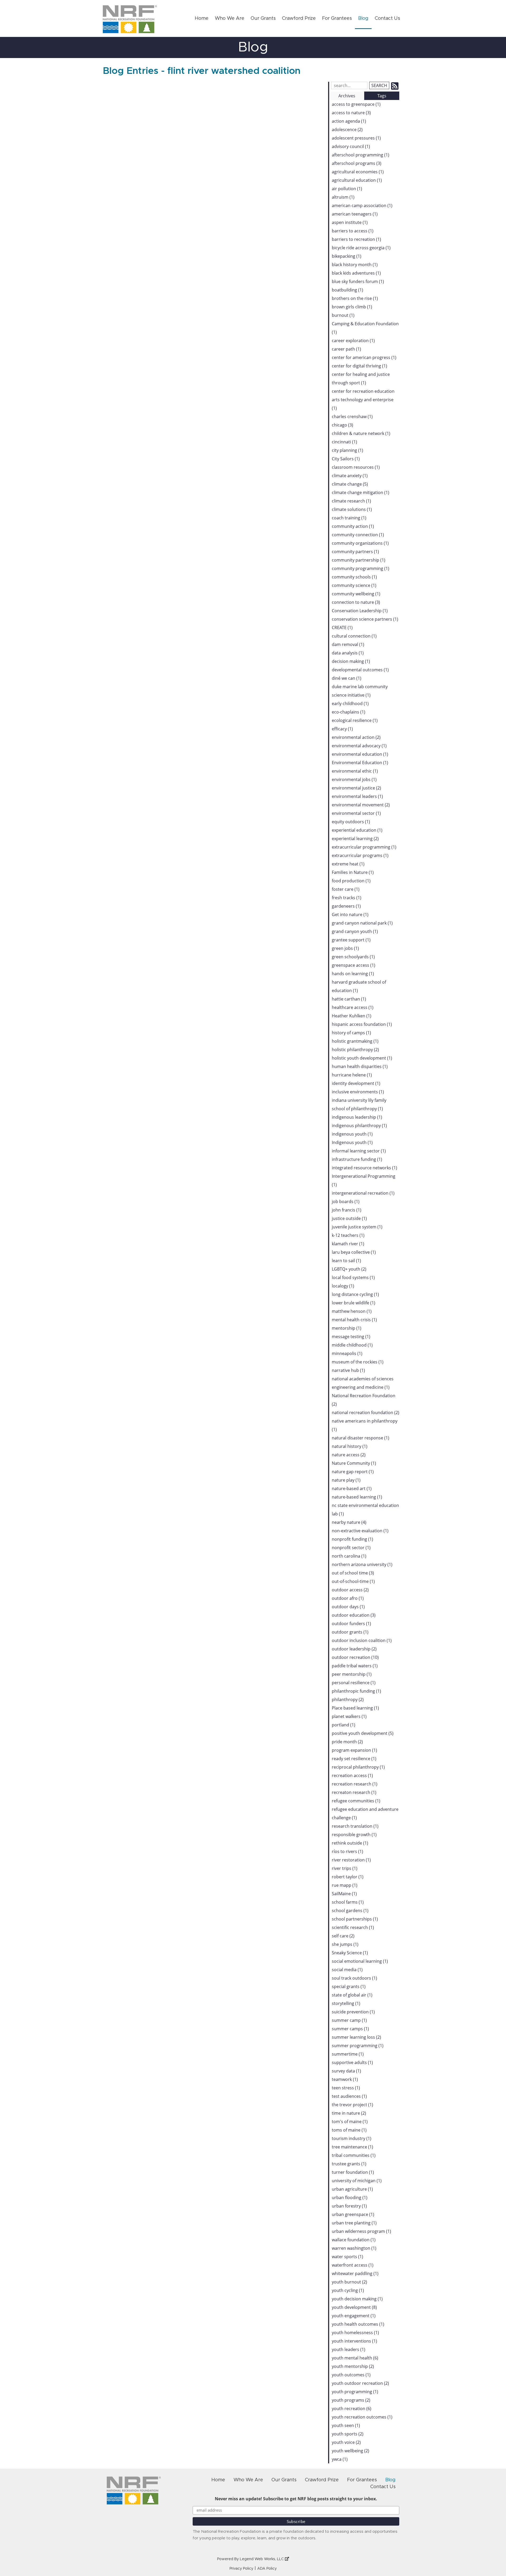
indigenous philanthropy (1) (359, 1126)
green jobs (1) (345, 948)
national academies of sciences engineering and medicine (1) (363, 1383)
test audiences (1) (349, 2096)
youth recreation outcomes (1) (362, 2417)
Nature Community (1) (354, 1463)
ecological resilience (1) (355, 720)
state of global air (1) (352, 1995)
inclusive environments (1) (358, 1092)
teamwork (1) (345, 2079)
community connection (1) (358, 535)
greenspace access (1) (354, 965)
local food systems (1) (353, 1277)
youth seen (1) (346, 2425)
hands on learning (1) (353, 974)
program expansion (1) (354, 1750)
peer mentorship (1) (352, 1674)
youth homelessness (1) (355, 2333)
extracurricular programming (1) (364, 847)
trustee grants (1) (349, 2164)
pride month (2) (347, 1742)
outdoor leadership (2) (354, 1649)
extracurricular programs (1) (360, 855)
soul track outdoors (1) (354, 1978)
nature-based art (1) (352, 1488)
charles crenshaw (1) (352, 416)
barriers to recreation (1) (356, 239)
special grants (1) (349, 1986)
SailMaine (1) (344, 1894)
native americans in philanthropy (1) (365, 1425)
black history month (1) (355, 265)
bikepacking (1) (347, 256)
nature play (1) (346, 1480)
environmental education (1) (360, 754)
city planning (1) (347, 450)
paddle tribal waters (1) (355, 1666)
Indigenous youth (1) (352, 1142)
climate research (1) (351, 501)
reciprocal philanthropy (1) (358, 1767)
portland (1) (344, 1725)
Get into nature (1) (350, 914)
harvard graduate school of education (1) (359, 986)
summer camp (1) (349, 2020)
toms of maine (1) (349, 2130)
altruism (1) (343, 197)
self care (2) (343, 1936)
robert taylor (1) (348, 1877)
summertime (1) (348, 2054)
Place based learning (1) (355, 1708)
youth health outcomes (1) (358, 2324)
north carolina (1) (349, 1556)
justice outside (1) (349, 1218)
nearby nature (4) (349, 1522)
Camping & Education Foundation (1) (365, 328)
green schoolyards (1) (353, 957)
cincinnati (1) (344, 442)
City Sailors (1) (346, 459)
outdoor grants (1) (350, 1632)
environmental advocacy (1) (359, 746)
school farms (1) (348, 1902)
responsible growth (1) (354, 1835)
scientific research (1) (353, 1927)
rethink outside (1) (350, 1843)
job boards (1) (346, 1201)
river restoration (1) (351, 1860)
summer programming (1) (358, 2046)
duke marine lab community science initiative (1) (360, 691)
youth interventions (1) (354, 2341)
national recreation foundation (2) (366, 1413)
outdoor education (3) (354, 1615)
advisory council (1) (351, 146)
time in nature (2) (349, 2113)
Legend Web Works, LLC (262, 2559)
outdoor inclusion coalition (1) (362, 1640)
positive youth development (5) (363, 1733)
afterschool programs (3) (357, 163)
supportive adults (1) (352, 2062)
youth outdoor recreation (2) (360, 2383)
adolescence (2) (347, 130)
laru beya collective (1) (354, 1252)
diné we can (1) (347, 678)
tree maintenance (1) (352, 2147)
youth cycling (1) (348, 2290)
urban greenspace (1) (353, 2214)
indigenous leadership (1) (357, 1117)
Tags (382, 96)
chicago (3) (342, 425)
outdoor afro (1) (348, 1598)
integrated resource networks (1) (364, 1168)
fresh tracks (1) (347, 898)
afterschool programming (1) (361, 155)
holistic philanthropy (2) (355, 1050)
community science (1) (354, 585)
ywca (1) (340, 2459)
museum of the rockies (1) (358, 1362)
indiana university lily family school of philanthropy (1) (359, 1104)
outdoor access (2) (350, 1590)
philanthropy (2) (348, 1699)
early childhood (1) (350, 703)
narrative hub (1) (348, 1370)
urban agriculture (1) (352, 2189)
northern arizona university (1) (362, 1564)
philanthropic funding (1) (356, 1691)
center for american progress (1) (364, 357)
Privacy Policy (241, 2569)
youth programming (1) (355, 2392)
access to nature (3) (351, 113)
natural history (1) (350, 1446)
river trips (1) (345, 1868)
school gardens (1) (350, 1911)
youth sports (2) (348, 2434)
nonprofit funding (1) (352, 1539)
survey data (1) (346, 2071)
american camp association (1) (362, 205)
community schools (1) (354, 577)
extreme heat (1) (348, 864)
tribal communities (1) (354, 2155)
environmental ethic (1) (355, 771)
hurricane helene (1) (352, 1075)
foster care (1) (346, 889)
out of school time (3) (353, 1573)
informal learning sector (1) (359, 1151)
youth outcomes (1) (351, 2375)
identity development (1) (356, 1083)
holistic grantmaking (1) (355, 1041)
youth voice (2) (346, 2442)
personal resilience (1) (354, 1683)
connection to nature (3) (356, 602)
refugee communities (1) (356, 1801)
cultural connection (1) (354, 636)
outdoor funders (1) (351, 1624)
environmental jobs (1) (354, 779)
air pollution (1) (347, 189)
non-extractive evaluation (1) (360, 1531)
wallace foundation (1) (354, 2240)
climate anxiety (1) (350, 476)
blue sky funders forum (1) (358, 281)
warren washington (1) (354, 2248)
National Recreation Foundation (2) (364, 1400)
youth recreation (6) (352, 2409)
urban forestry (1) (349, 2206)
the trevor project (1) (352, 2105)
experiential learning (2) (355, 839)
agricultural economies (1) (358, 172)
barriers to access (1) (353, 231)
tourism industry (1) (352, 2138)
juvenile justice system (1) (357, 1227)
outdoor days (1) (348, 1607)
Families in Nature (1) (353, 872)
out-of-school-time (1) (353, 1581)
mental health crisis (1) (354, 1320)
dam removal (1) (348, 644)
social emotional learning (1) (360, 1961)
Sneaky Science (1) (350, 1953)
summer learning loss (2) (356, 2037)
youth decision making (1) (357, 2299)
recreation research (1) (355, 1784)
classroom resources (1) (356, 467)
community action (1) (353, 526)
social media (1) (347, 1970)
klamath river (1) (348, 1244)
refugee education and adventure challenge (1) (365, 1813)
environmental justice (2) (356, 788)
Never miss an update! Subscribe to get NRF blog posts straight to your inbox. (296, 2499)
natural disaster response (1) (361, 1438)
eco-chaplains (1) (349, 712)
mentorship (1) (347, 1328)
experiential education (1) (357, 830)
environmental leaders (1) (357, 796)
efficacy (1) (342, 729)
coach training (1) (349, 518)
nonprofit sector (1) (351, 1548)
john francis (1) (347, 1210)
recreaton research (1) (354, 1792)
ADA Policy (267, 2569)
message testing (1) (351, 1337)
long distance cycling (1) (355, 1294)
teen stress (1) (346, 2088)
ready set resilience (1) (354, 1759)
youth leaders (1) (349, 2349)
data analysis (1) (348, 653)
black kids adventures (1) (356, 273)
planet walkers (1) (349, 1716)
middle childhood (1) (352, 1345)
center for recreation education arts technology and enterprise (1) (363, 400)
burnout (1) (343, 315)
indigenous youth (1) (352, 1134)
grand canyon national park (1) (362, 923)
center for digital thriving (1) (359, 366)
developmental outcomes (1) (360, 670)
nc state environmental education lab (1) (365, 1510)
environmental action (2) (356, 737)
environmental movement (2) (361, 805)
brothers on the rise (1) (355, 298)
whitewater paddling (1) (355, 2273)
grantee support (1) (351, 940)
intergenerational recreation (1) (363, 1193)
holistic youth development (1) (362, 1058)
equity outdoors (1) (351, 822)
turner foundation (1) (353, 2172)
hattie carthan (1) (349, 999)
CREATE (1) (342, 628)
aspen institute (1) (350, 222)
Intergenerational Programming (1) (364, 1180)
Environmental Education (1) (360, 763)
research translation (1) (355, 1826)
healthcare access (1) (353, 1007)
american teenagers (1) (355, 214)
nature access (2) (349, 1455)
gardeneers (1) (346, 906)
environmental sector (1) (356, 813)
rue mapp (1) (345, 1885)
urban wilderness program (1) (361, 2231)
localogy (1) (343, 1286)
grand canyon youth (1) (355, 931)
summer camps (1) (350, 2029)
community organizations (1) (360, 543)
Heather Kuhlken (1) (352, 1016)
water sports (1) (347, 2257)
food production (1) (351, 881)
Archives (347, 96)
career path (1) (346, 349)
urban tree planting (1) (354, 2223)
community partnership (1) (359, 560)
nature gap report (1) (353, 1472)
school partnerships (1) (355, 1919)
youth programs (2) (351, 2400)
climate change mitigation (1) (361, 492)
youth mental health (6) (355, 2358)
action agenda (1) (349, 121)
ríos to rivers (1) (347, 1851)
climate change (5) (350, 484)
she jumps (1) (345, 1944)
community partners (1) (355, 552)
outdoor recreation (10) (355, 1657)
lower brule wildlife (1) (354, 1303)
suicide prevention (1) (353, 2012)
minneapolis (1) (347, 1353)
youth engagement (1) (354, 2316)
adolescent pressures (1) (356, 138)
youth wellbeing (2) (351, 2451)
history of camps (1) (351, 1033)
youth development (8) (354, 2307)
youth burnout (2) (349, 2282)
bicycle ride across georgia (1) (361, 248)
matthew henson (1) (352, 1311)
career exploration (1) (353, 341)
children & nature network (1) (361, 433)
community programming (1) (361, 568)
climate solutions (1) (352, 509)
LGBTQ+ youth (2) (349, 1269)
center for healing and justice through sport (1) (361, 379)
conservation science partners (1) (365, 619)
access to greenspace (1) (356, 104)
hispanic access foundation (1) (362, 1024)
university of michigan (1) (357, 2181)
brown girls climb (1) (352, 307)
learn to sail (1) (346, 1261)
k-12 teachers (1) (348, 1235)
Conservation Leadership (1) (360, 611)
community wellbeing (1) (356, 594)
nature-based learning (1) (357, 1497)
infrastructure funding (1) (357, 1159)
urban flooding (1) (350, 2197)
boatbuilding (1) (347, 290)
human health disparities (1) (360, 1066)
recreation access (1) (352, 1775)
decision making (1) (351, 661)
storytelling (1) (346, 2003)
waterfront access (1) (353, 2265)
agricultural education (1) (357, 180)
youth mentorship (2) (353, 2366)
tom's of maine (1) (350, 2122)
